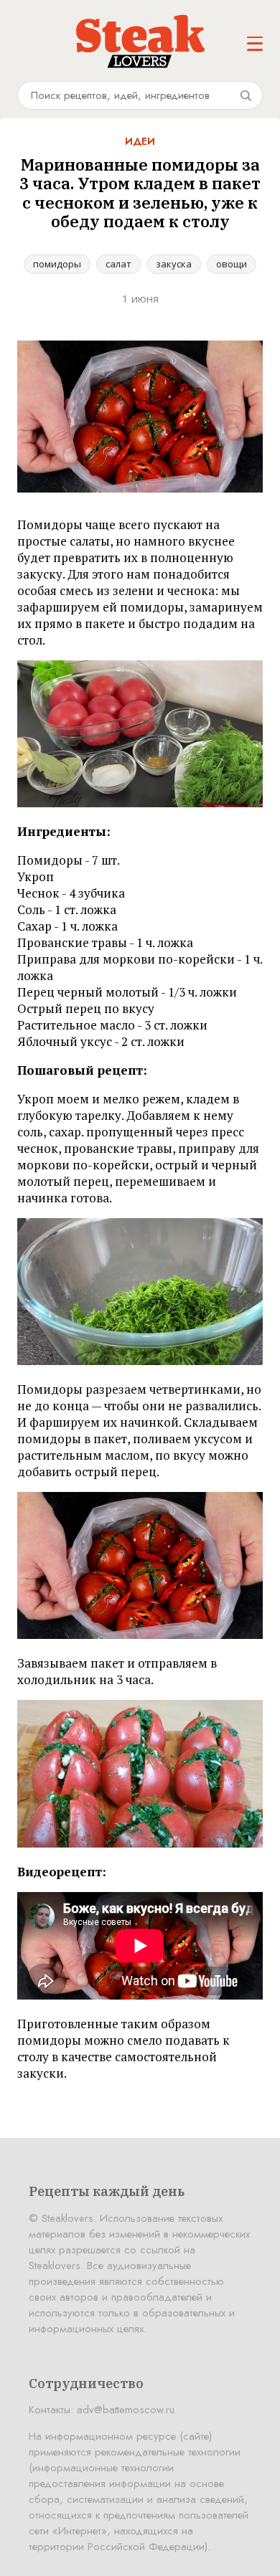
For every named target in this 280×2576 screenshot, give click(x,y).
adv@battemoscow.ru (126, 2410)
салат (118, 264)
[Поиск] (246, 95)
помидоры (57, 264)
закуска (174, 264)
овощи (232, 264)
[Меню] (255, 44)
